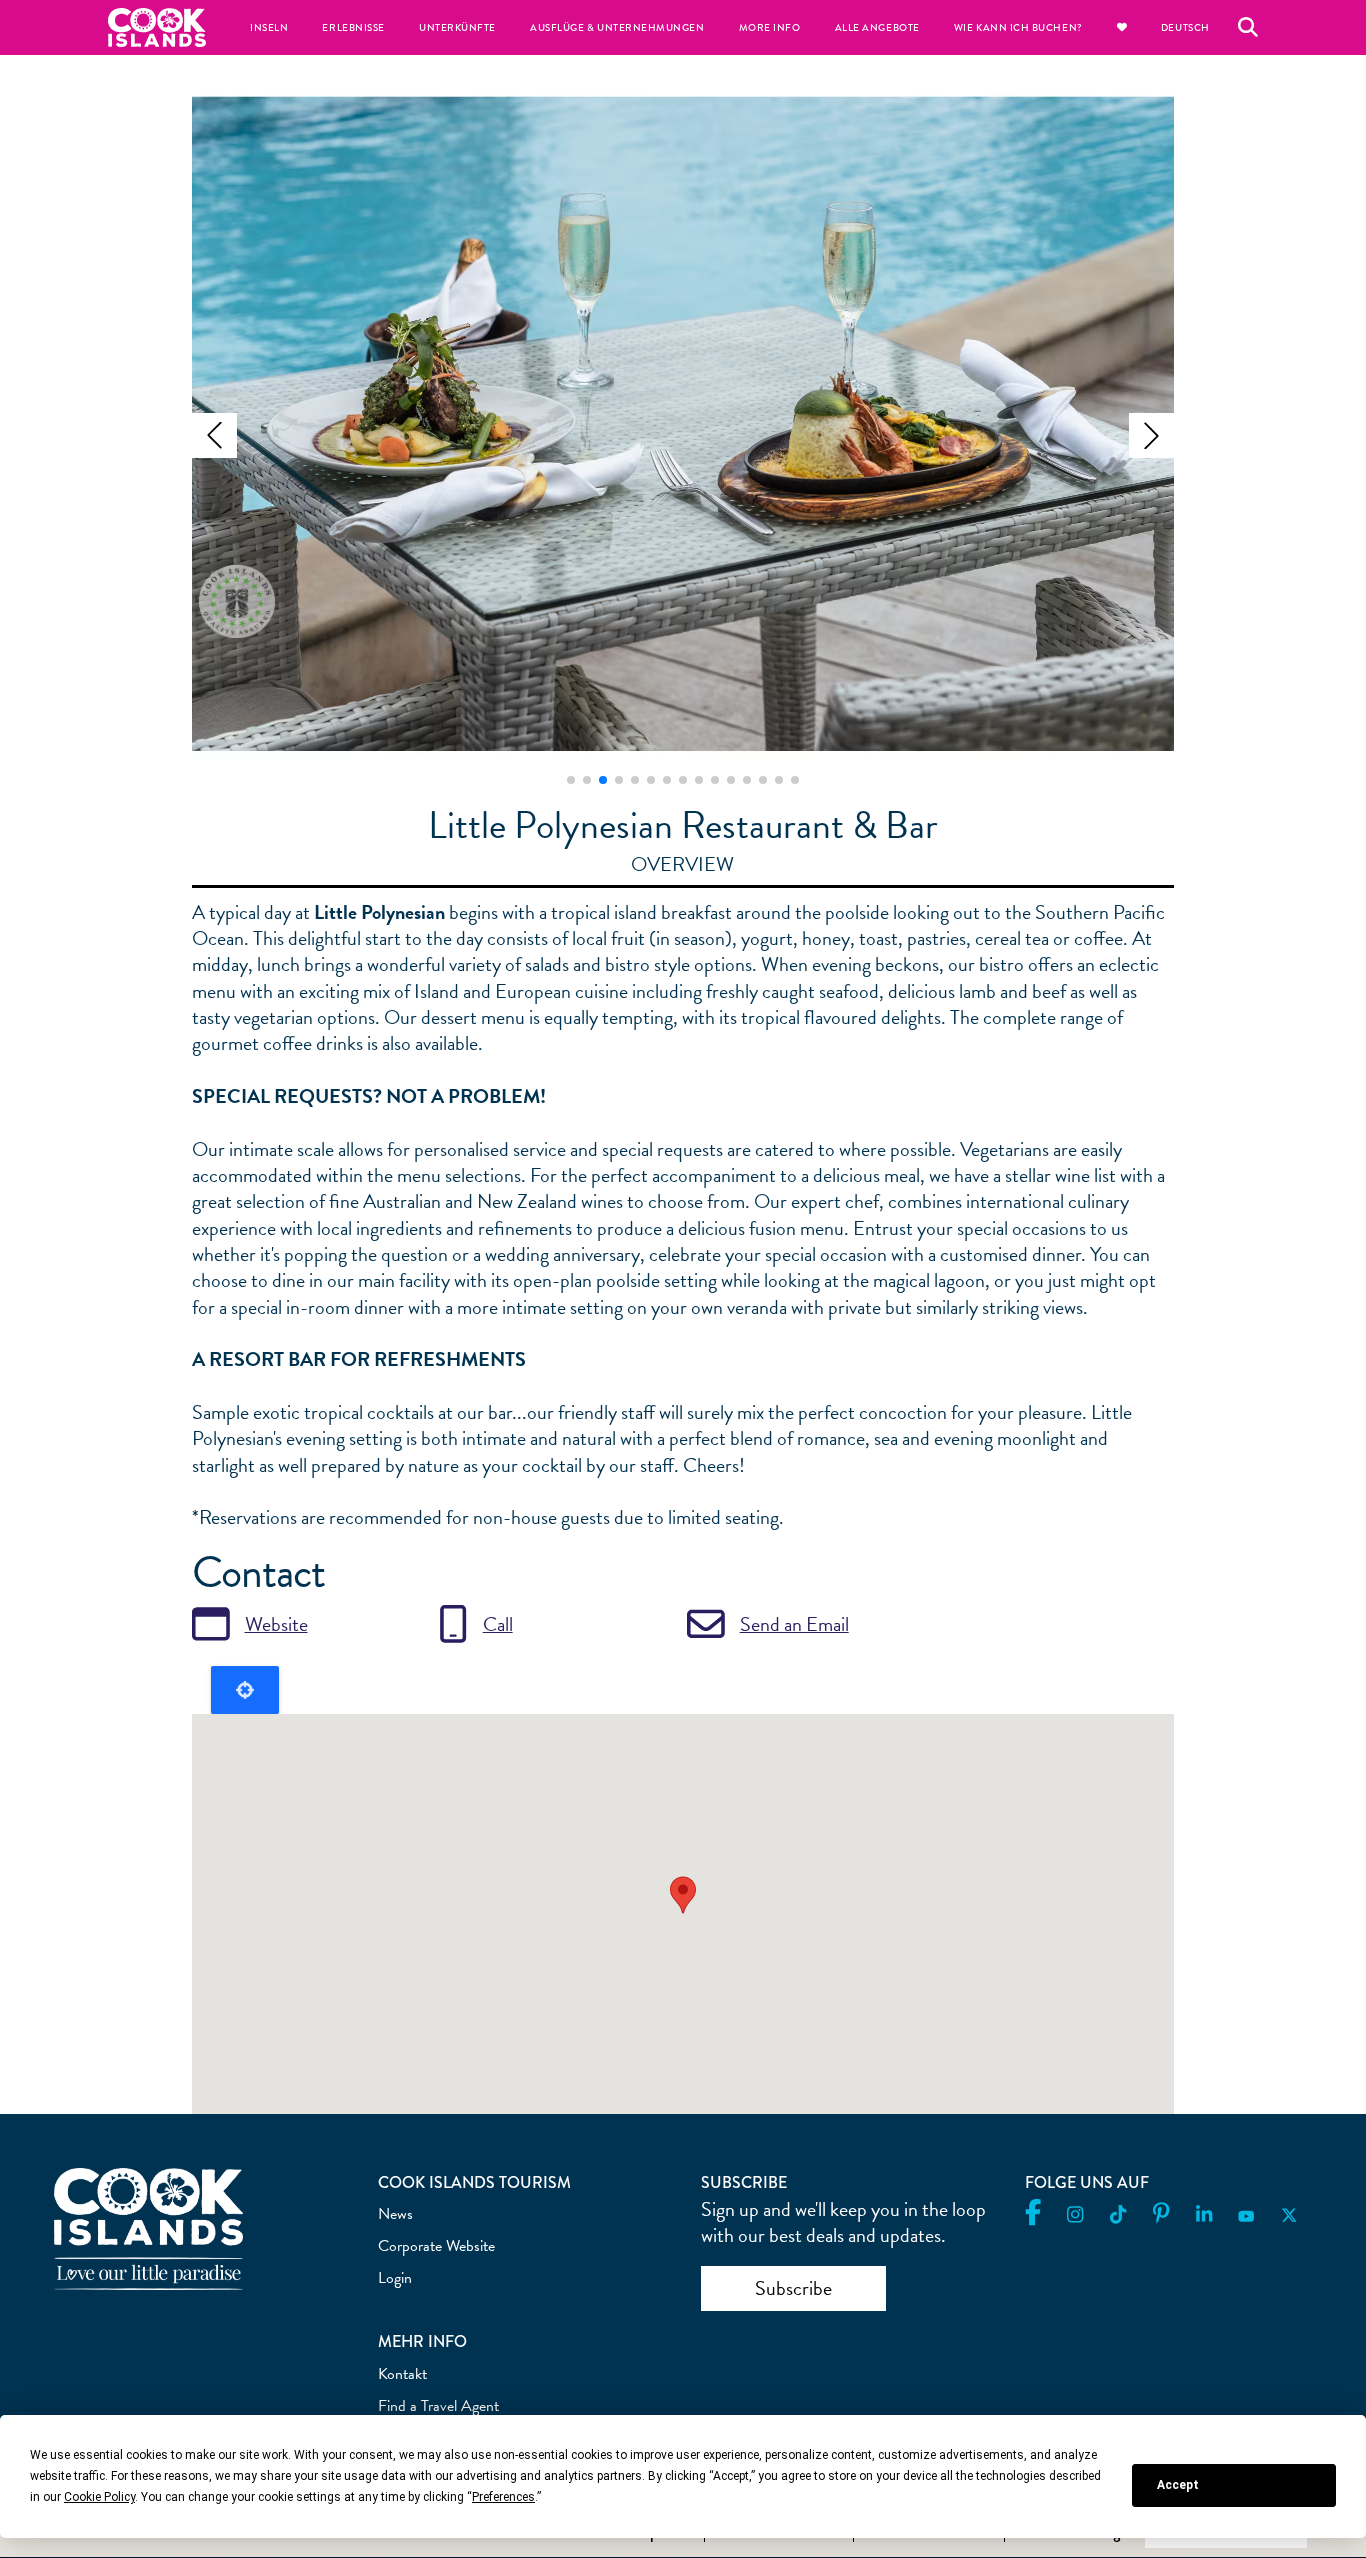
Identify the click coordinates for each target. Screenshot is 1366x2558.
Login (395, 2278)
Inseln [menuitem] (269, 27)
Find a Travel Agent (438, 2406)
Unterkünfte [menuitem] (457, 27)
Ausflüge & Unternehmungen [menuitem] (617, 27)
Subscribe (793, 2288)
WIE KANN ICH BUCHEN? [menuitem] (1018, 27)
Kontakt (402, 2374)
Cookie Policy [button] (99, 2497)
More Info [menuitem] (770, 27)
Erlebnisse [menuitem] (353, 27)
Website (276, 1624)
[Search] (1248, 27)
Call (498, 1624)
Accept (1178, 2485)
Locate (245, 1690)
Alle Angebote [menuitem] (877, 27)
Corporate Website (436, 2246)
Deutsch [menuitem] (1185, 27)
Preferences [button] (503, 2497)
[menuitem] (1122, 27)
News (395, 2214)
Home (157, 27)
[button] (214, 435)
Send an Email (794, 1624)
